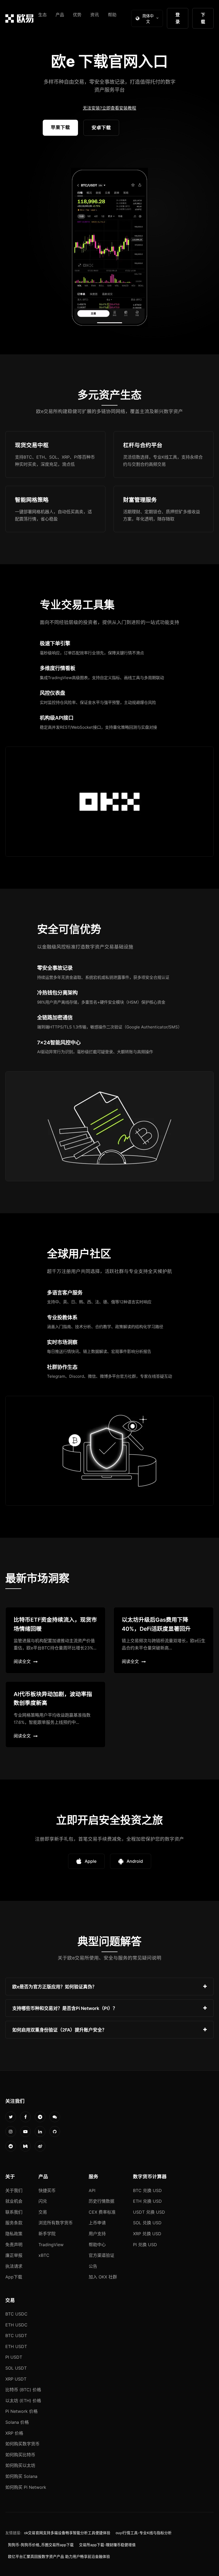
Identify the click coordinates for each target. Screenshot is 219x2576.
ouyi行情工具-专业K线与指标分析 (144, 2533)
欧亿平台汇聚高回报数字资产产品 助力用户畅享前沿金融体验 (59, 2557)
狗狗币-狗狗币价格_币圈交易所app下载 (41, 2545)
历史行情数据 (101, 2201)
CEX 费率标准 (102, 2212)
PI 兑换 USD (145, 2245)
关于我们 (14, 2190)
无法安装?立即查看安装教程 (109, 108)
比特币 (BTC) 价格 (23, 2390)
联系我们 (14, 2212)
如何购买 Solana (21, 2476)
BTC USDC (16, 2314)
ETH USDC (16, 2325)
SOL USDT (16, 2368)
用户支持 (97, 2234)
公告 (93, 2266)
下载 (203, 18)
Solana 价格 (17, 2422)
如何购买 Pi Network (26, 2487)
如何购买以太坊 (20, 2465)
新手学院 (47, 2234)
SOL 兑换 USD (147, 2223)
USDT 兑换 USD (149, 2212)
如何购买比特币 (20, 2455)
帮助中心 (97, 2245)
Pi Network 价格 (21, 2411)
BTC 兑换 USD (147, 2190)
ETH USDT (16, 2346)
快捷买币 (47, 2190)
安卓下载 (101, 128)
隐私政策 (14, 2234)
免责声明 (14, 2245)
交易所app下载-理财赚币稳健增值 (107, 2545)
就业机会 (14, 2201)
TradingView (51, 2245)
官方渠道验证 (101, 2255)
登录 (178, 18)
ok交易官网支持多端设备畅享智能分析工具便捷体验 (67, 2533)
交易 (43, 2212)
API (92, 2190)
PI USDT (14, 2357)
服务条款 (14, 2223)
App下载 (14, 2277)
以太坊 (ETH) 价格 (23, 2401)
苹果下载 (60, 127)
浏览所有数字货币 (56, 2223)
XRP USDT (16, 2379)
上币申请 (97, 2223)
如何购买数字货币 (22, 2444)
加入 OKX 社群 (103, 2277)
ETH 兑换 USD (147, 2201)
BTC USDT (16, 2335)
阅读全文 (22, 1661)
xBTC (44, 2255)
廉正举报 (14, 2255)
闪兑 (43, 2201)
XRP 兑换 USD (147, 2234)
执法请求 (14, 2266)
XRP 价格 (14, 2433)
